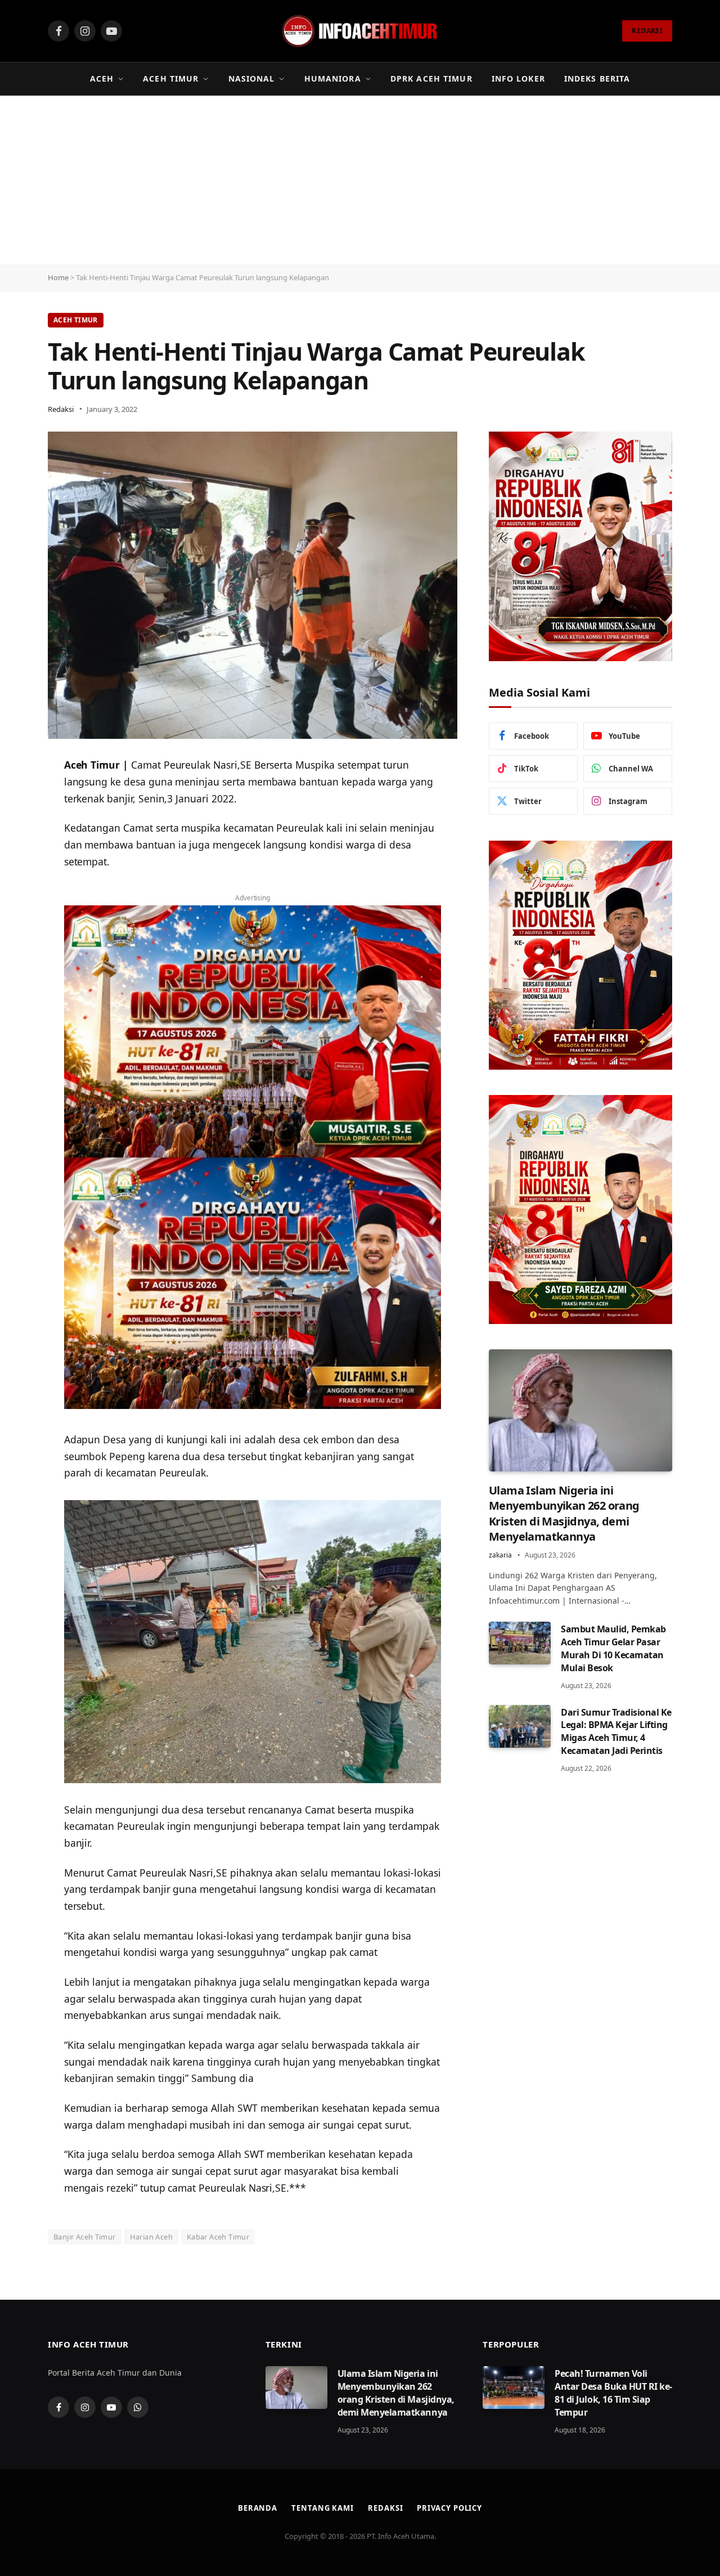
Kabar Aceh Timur (218, 2237)
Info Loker (518, 78)
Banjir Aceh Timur (85, 2237)
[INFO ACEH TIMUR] (360, 31)
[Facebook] (17, 823)
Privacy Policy (449, 2508)
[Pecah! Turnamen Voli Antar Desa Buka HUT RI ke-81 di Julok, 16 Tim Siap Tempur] (514, 2387)
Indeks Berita (597, 78)
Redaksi (61, 409)
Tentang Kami (323, 2508)
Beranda (258, 2508)
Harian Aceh (151, 2237)
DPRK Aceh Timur (431, 78)
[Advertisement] (360, 180)
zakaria (500, 1555)
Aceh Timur (171, 78)
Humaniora (333, 78)
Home (58, 277)
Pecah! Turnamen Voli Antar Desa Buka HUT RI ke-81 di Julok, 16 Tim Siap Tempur (613, 2393)
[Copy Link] (17, 852)
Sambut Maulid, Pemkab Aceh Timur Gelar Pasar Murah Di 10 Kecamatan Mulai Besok (613, 1648)
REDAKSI (647, 31)
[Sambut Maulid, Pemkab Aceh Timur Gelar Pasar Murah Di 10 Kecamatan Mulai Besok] (520, 1643)
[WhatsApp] (17, 795)
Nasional (252, 78)
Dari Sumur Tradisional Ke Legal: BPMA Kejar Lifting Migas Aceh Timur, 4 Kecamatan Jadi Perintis (616, 1732)
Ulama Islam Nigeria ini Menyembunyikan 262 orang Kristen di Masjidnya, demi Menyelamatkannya (564, 1513)
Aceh (102, 78)
